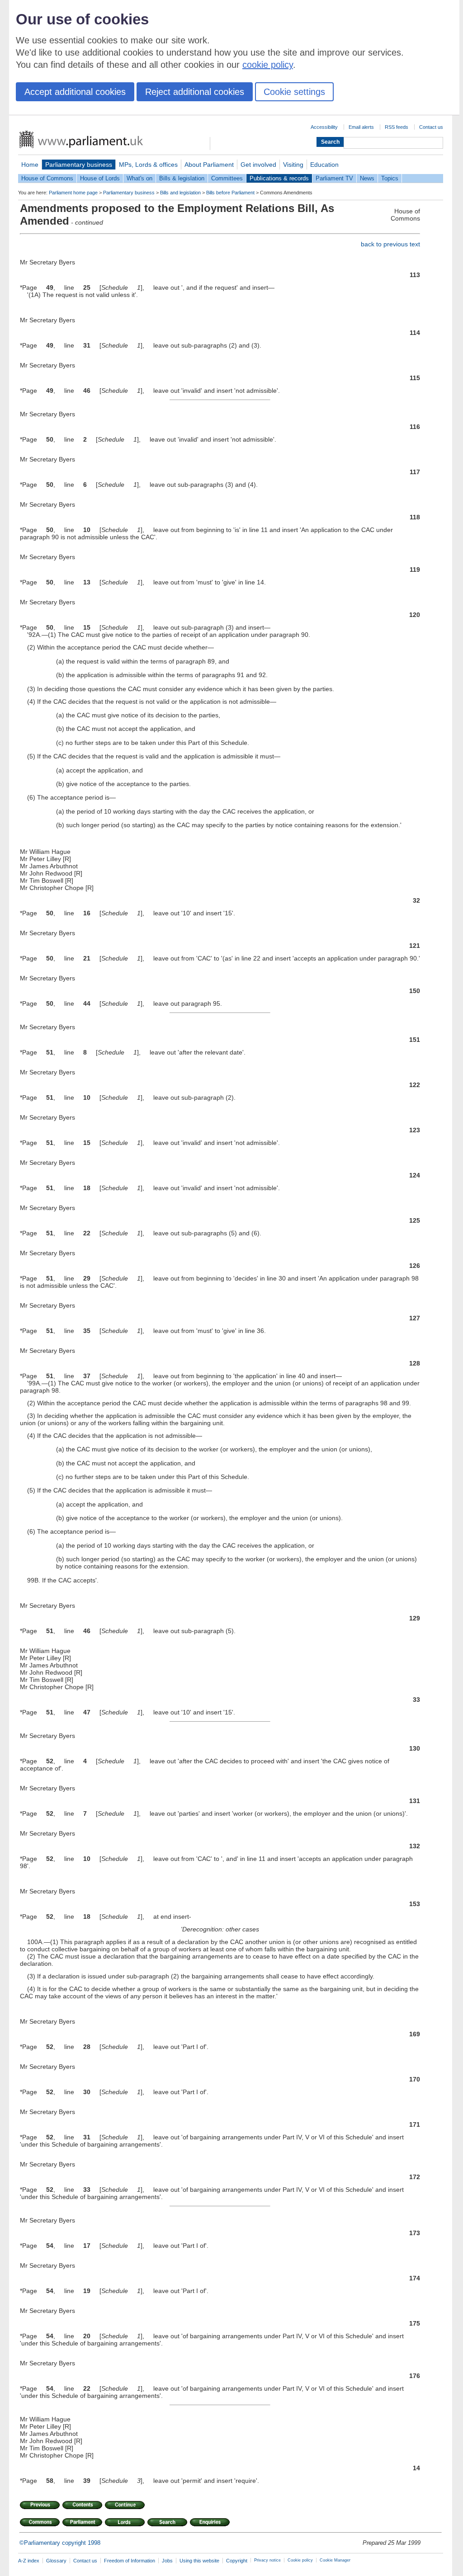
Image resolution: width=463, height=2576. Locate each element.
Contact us (431, 127)
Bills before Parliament (230, 193)
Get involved (258, 165)
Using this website (199, 2561)
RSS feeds (397, 127)
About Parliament (209, 165)
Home (30, 165)
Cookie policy (300, 2560)
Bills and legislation (180, 193)
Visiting (293, 165)
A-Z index (29, 2561)
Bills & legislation (182, 178)
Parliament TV (334, 178)
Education (324, 165)
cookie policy (268, 65)
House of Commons (47, 178)
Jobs (167, 2561)
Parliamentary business (79, 165)
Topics (390, 178)
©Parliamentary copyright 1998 (60, 2543)
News (367, 178)
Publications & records (279, 178)
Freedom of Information (130, 2561)
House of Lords (100, 178)
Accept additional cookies (75, 92)
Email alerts (361, 127)
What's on (139, 178)
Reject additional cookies (195, 92)
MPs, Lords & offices (148, 165)
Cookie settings (294, 92)
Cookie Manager (335, 2560)
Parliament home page (73, 193)
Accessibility (324, 127)
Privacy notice (267, 2560)
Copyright (237, 2561)
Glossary (56, 2561)
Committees (227, 178)
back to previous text (390, 244)
